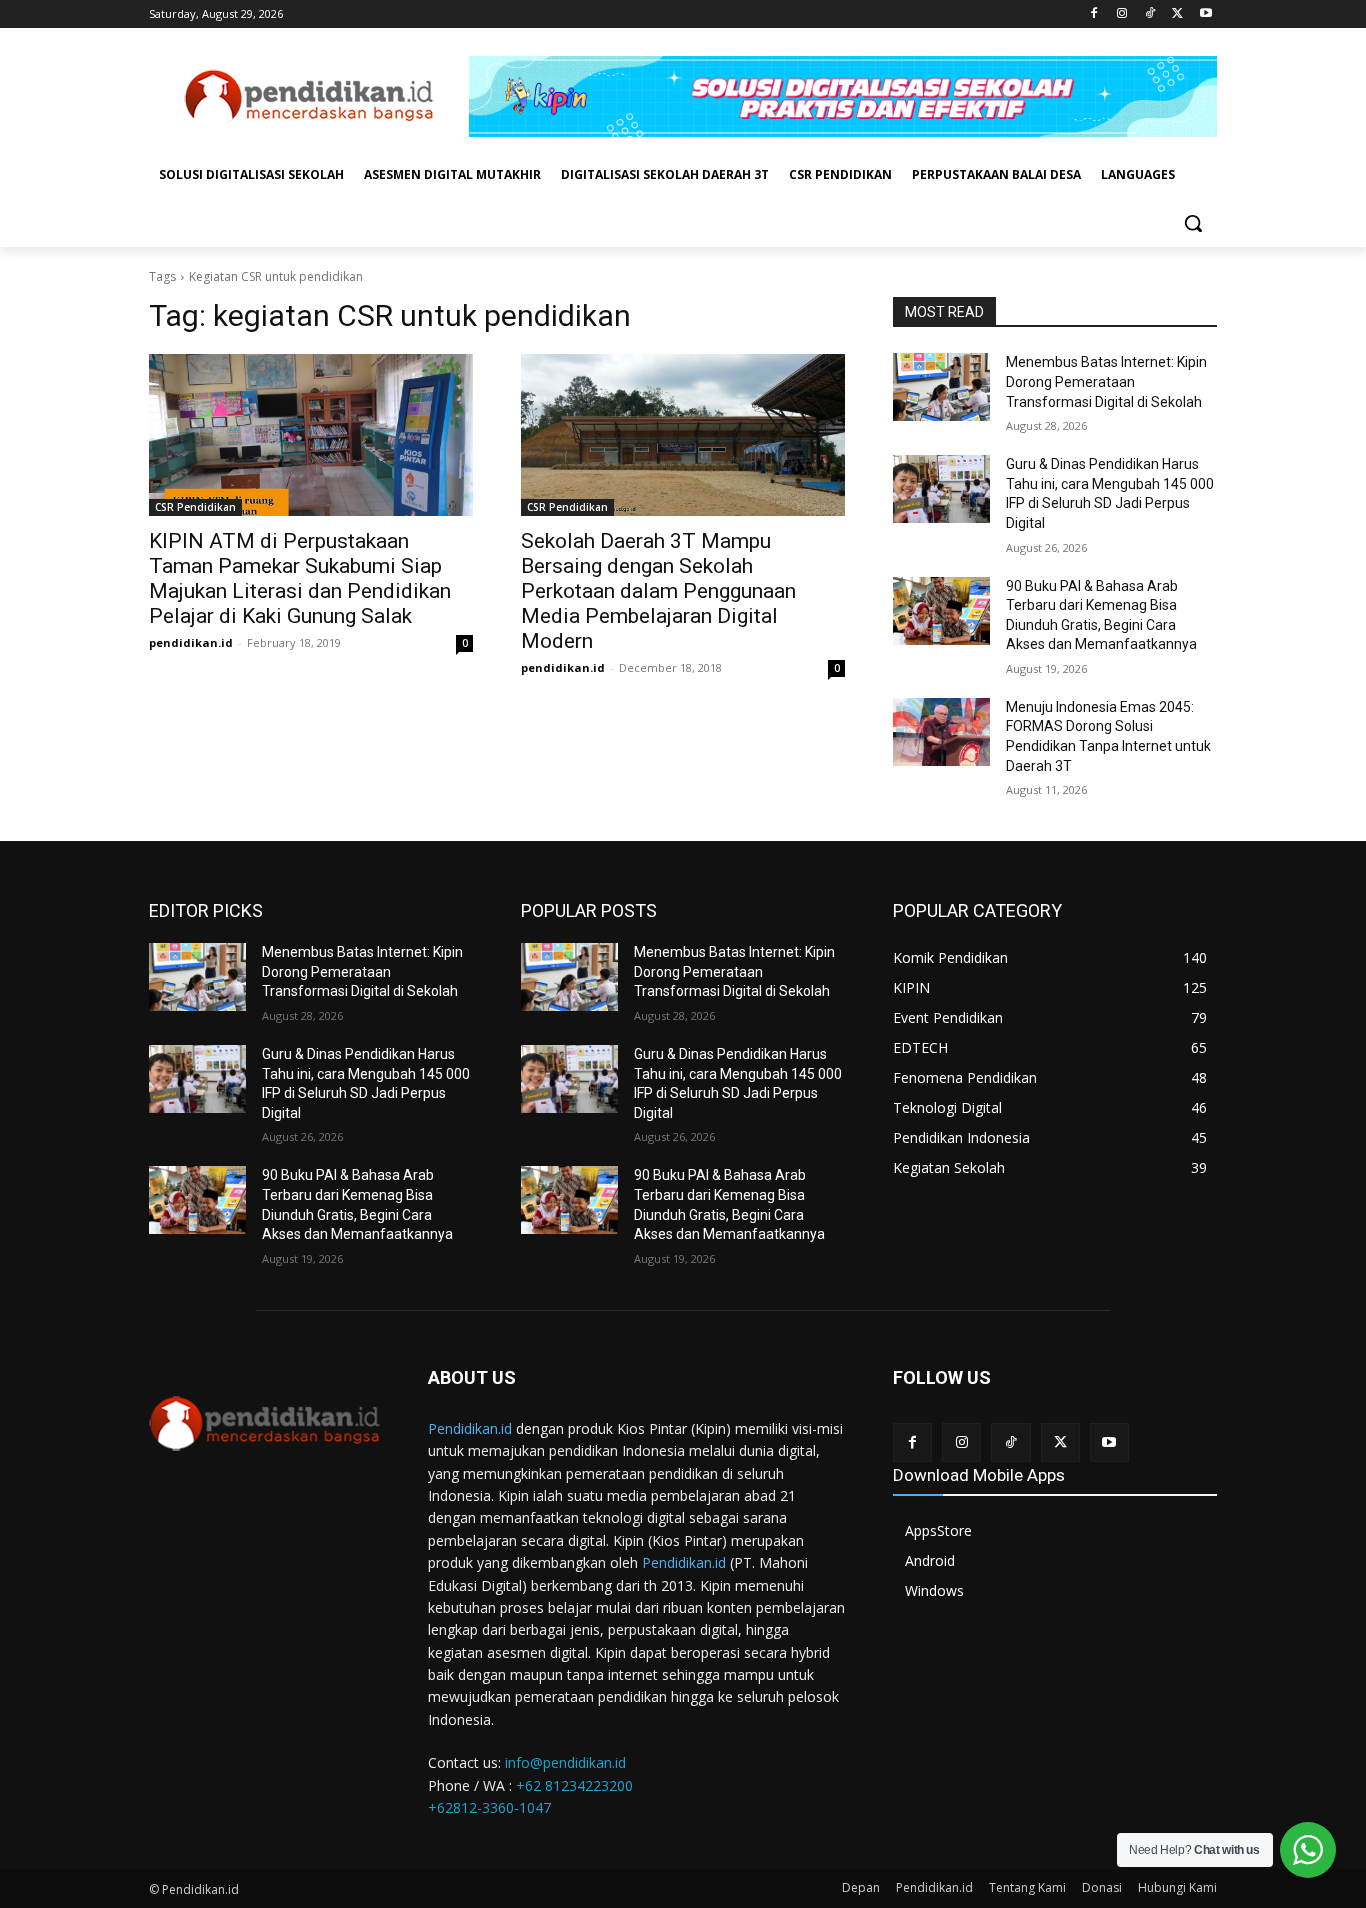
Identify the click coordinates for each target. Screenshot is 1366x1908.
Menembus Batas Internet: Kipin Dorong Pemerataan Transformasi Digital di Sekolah (1106, 381)
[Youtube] (1205, 14)
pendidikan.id (191, 642)
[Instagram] (1122, 14)
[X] (1177, 14)
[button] (1193, 223)
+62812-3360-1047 (489, 1807)
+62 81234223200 (574, 1785)
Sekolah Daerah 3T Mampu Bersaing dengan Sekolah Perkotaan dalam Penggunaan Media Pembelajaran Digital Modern (658, 591)
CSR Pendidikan (195, 507)
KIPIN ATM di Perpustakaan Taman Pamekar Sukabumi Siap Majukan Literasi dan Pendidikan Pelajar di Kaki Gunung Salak (300, 578)
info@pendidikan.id (565, 1762)
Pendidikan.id (470, 1428)
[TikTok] (1150, 14)
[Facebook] (1094, 14)
